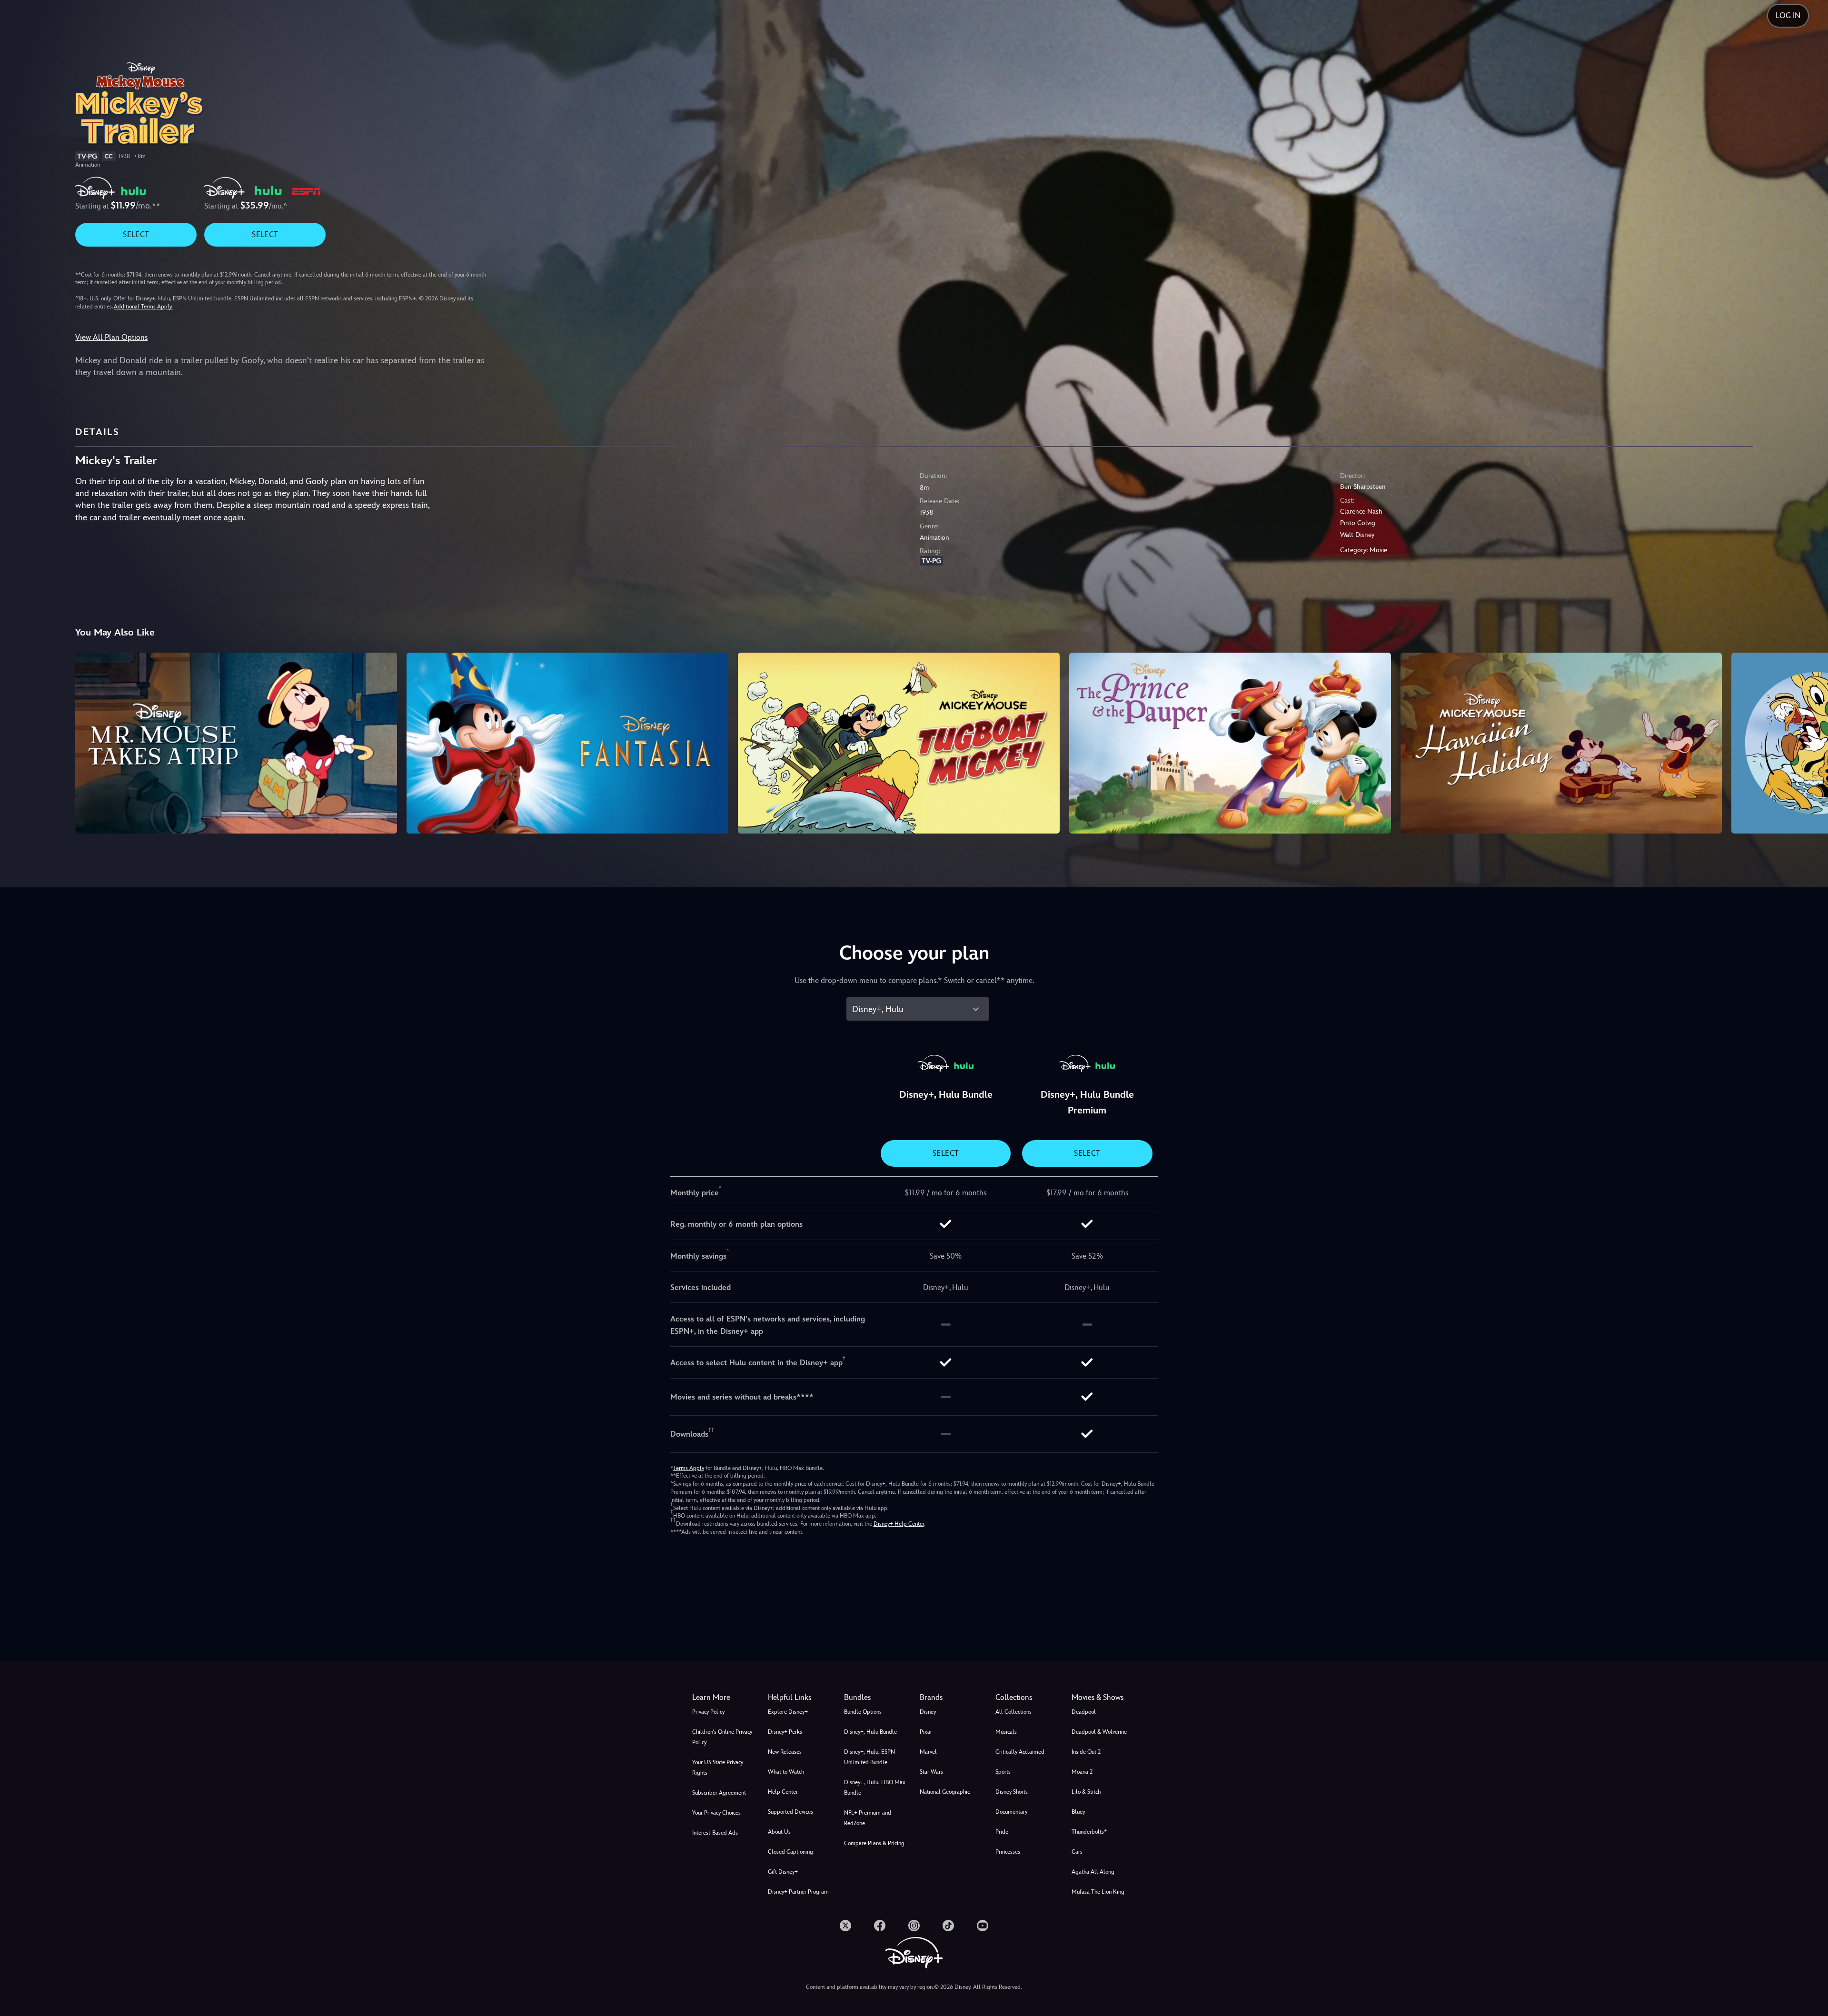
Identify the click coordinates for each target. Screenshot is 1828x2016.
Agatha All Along (1093, 1872)
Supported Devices (790, 1812)
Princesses (1008, 1852)
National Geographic (945, 1792)
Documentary (1011, 1812)
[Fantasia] (567, 743)
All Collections (1013, 1712)
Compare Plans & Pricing (874, 1843)
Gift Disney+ (783, 1872)
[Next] (1810, 742)
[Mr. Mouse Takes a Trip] (236, 743)
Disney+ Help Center (899, 1524)
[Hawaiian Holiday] (1561, 743)
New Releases (785, 1752)
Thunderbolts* (1089, 1832)
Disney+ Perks (785, 1732)
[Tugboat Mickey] (899, 743)
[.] (845, 1926)
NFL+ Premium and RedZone (868, 1818)
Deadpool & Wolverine (1099, 1732)
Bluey (1078, 1812)
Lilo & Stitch (1086, 1792)
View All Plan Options (111, 337)
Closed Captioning (790, 1852)
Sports (1003, 1772)
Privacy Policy (708, 1712)
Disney (928, 1712)
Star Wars (931, 1772)
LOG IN (1788, 15)
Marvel (928, 1752)
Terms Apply (689, 1468)
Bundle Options (863, 1712)
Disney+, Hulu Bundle (870, 1732)
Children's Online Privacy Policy (722, 1737)
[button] (800, 1698)
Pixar (926, 1732)
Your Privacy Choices (716, 1813)
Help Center (783, 1792)
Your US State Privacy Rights (718, 1768)
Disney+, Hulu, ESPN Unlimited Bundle (869, 1757)
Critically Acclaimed (1020, 1752)
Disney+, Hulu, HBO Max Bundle (875, 1788)
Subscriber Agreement (719, 1793)
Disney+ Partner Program (798, 1892)
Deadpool (1084, 1712)
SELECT (136, 234)
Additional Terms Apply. (143, 307)
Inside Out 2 (1086, 1752)
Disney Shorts (1012, 1792)
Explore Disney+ (788, 1712)
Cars (1077, 1852)
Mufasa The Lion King (1098, 1892)
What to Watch (786, 1772)
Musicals (1006, 1732)
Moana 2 (1082, 1772)
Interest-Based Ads (715, 1833)
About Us (779, 1832)
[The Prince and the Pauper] (1230, 743)
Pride (1002, 1832)
